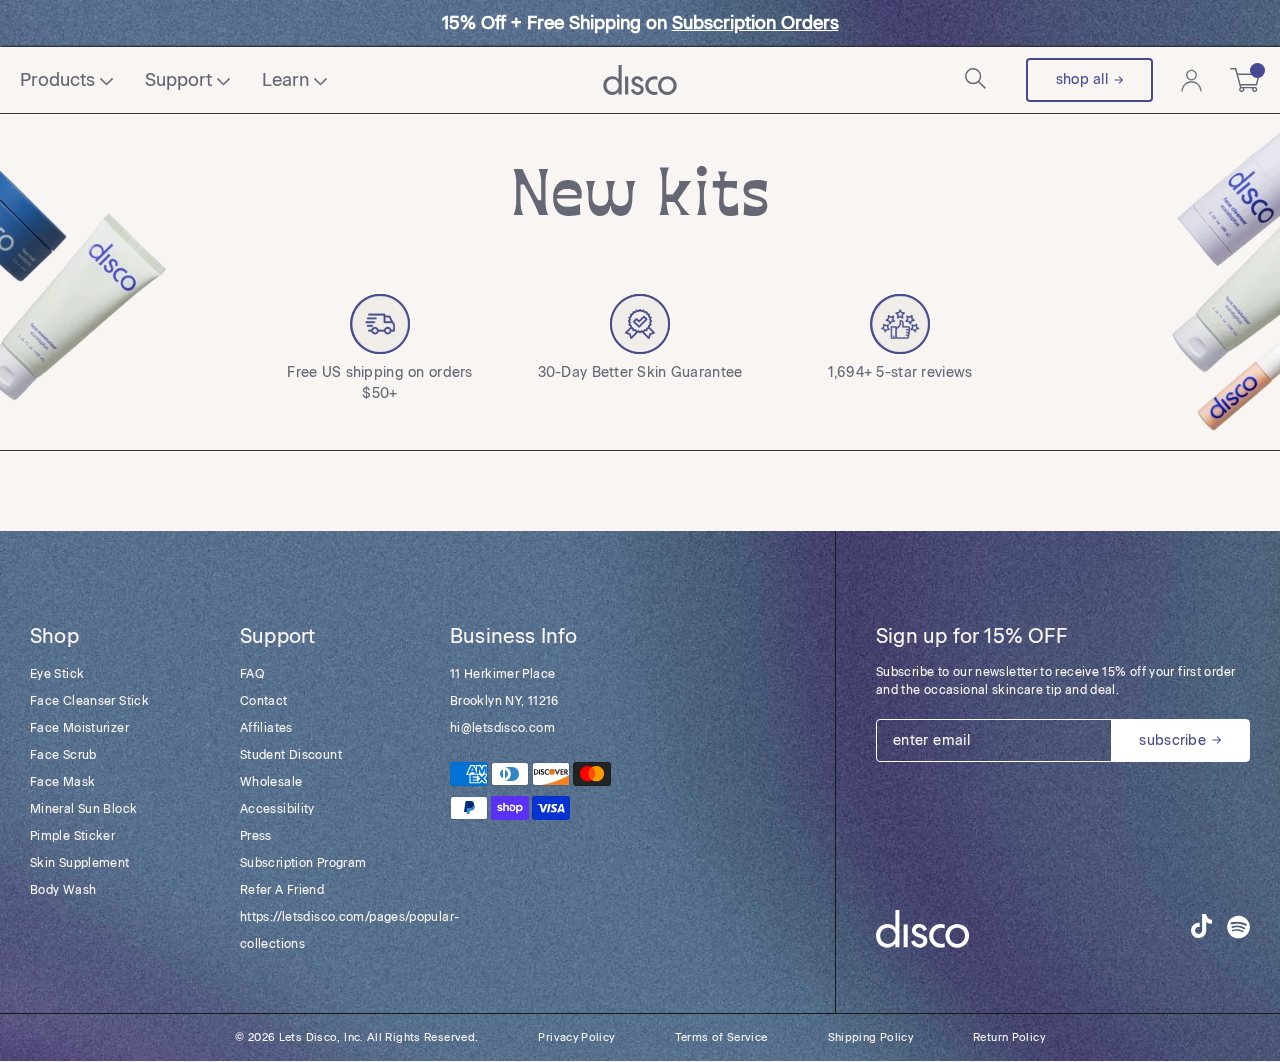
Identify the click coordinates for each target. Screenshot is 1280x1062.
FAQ (252, 674)
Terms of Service (721, 1037)
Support (178, 80)
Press (256, 836)
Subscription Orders (755, 23)
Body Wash (63, 890)
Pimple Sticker (72, 836)
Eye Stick (57, 674)
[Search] (977, 80)
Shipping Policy (871, 1037)
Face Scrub (63, 755)
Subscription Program (303, 863)
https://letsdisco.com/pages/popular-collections (325, 930)
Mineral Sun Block (83, 809)
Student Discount (291, 755)
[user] (1191, 80)
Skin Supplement (80, 863)
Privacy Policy (576, 1037)
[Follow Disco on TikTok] (1201, 926)
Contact (264, 701)
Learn (285, 80)
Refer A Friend (282, 890)
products (57, 80)
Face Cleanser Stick (89, 701)
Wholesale (271, 782)
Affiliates (266, 728)
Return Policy (1009, 1037)
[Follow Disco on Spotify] (1238, 929)
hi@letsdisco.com (502, 728)
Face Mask (62, 782)
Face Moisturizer (79, 728)
